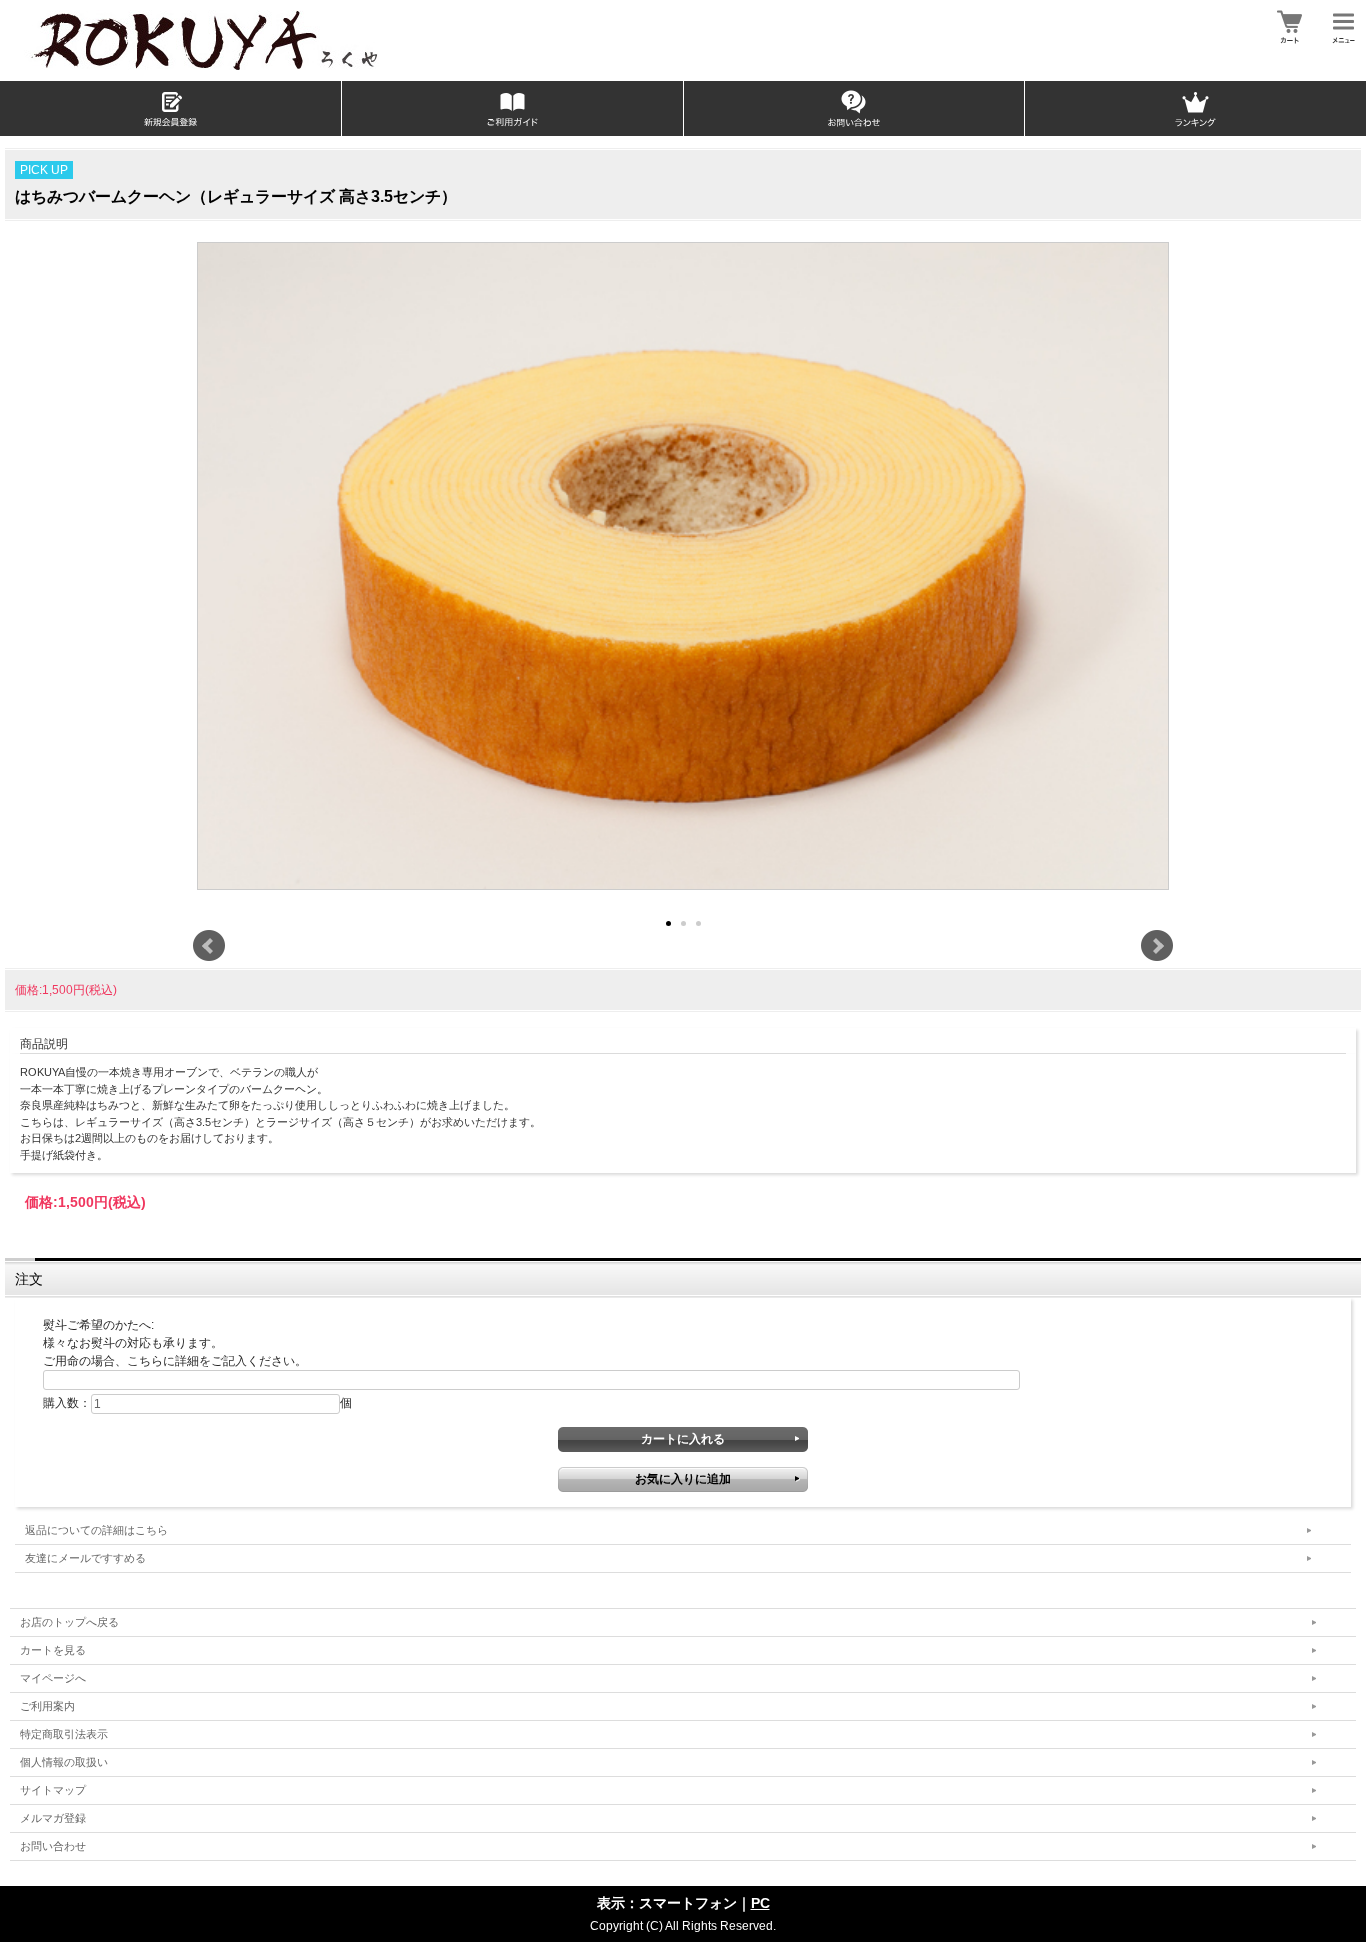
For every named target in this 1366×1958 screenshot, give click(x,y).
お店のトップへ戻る (69, 1622)
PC (760, 1903)
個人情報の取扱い (64, 1762)
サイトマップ (53, 1790)
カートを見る (53, 1650)
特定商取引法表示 (64, 1734)
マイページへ (53, 1678)
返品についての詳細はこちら (96, 1530)
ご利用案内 (47, 1706)
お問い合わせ (53, 1846)
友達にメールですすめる (85, 1558)
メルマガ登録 (53, 1818)
